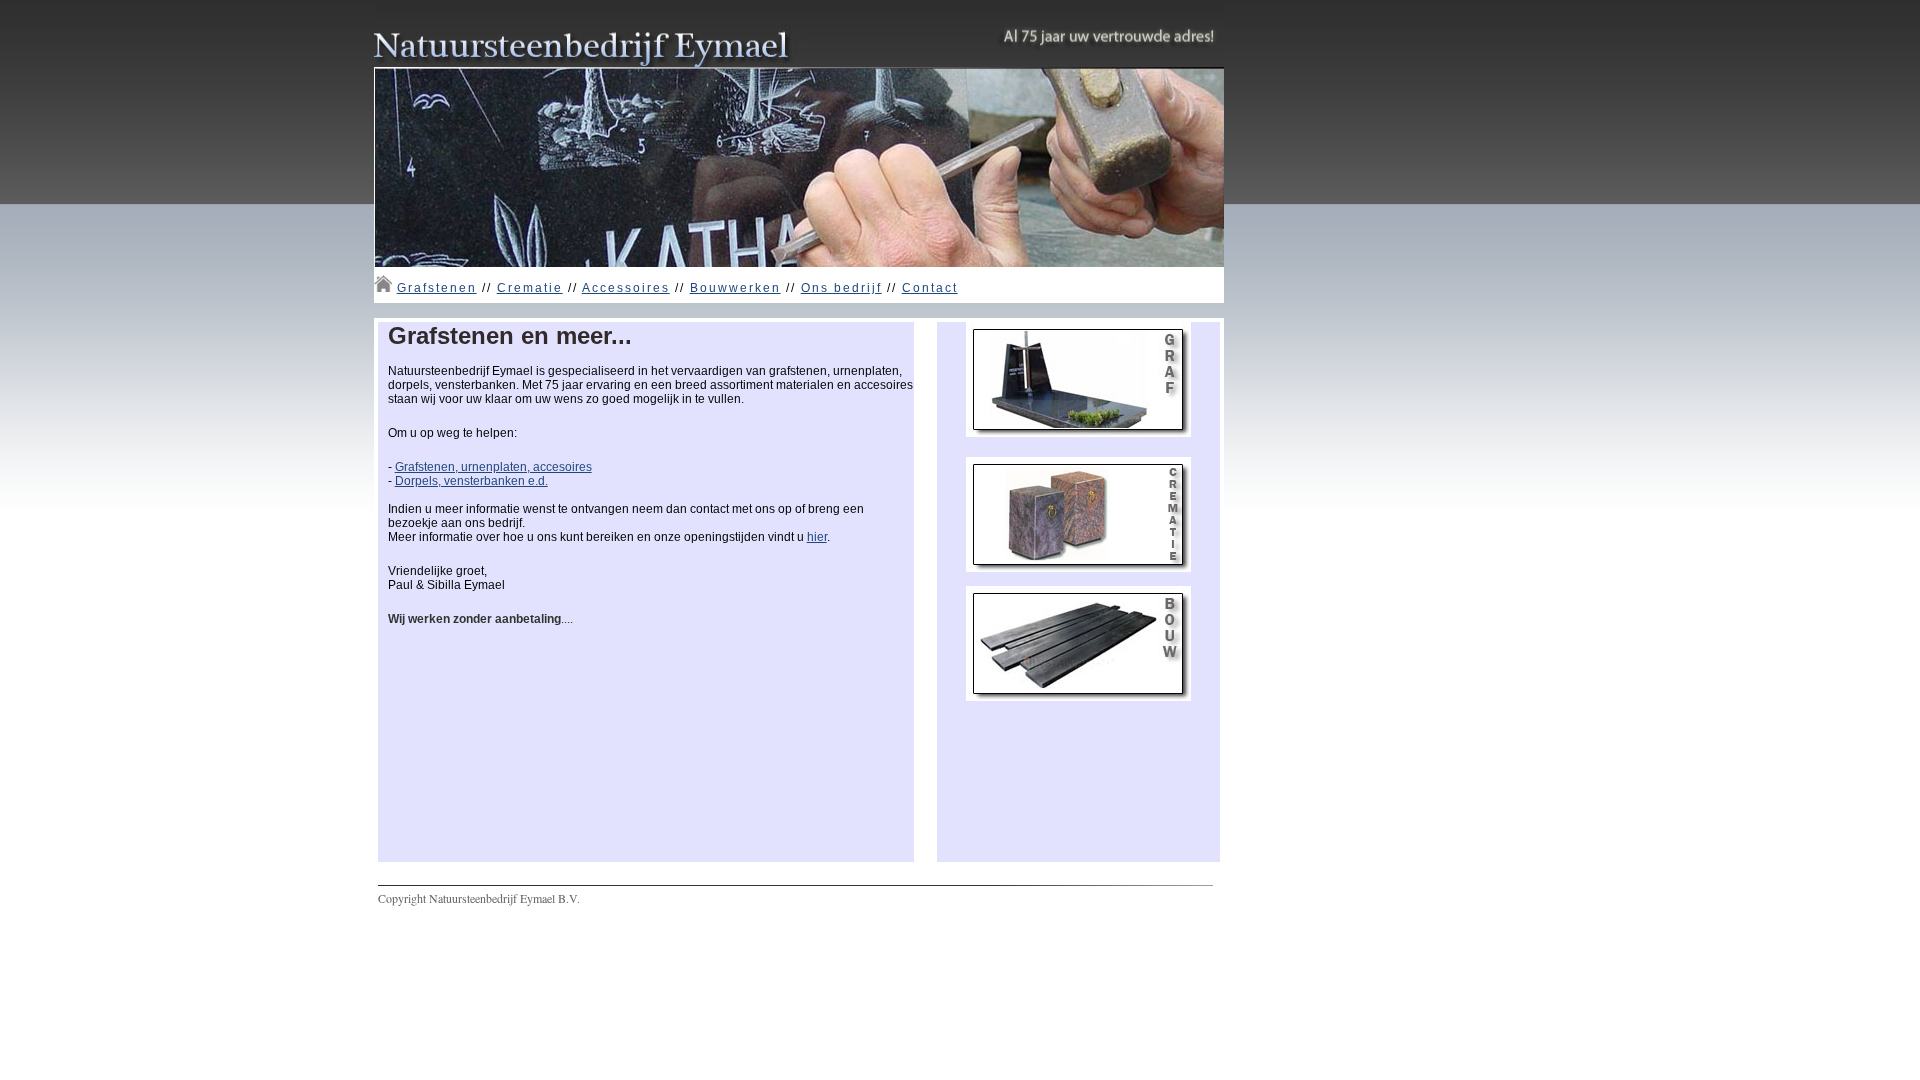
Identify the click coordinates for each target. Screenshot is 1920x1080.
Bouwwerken (735, 288)
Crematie (530, 288)
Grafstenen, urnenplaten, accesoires (493, 467)
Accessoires (626, 288)
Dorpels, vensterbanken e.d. (471, 481)
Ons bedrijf (841, 288)
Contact (930, 288)
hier (817, 537)
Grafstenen (437, 288)
